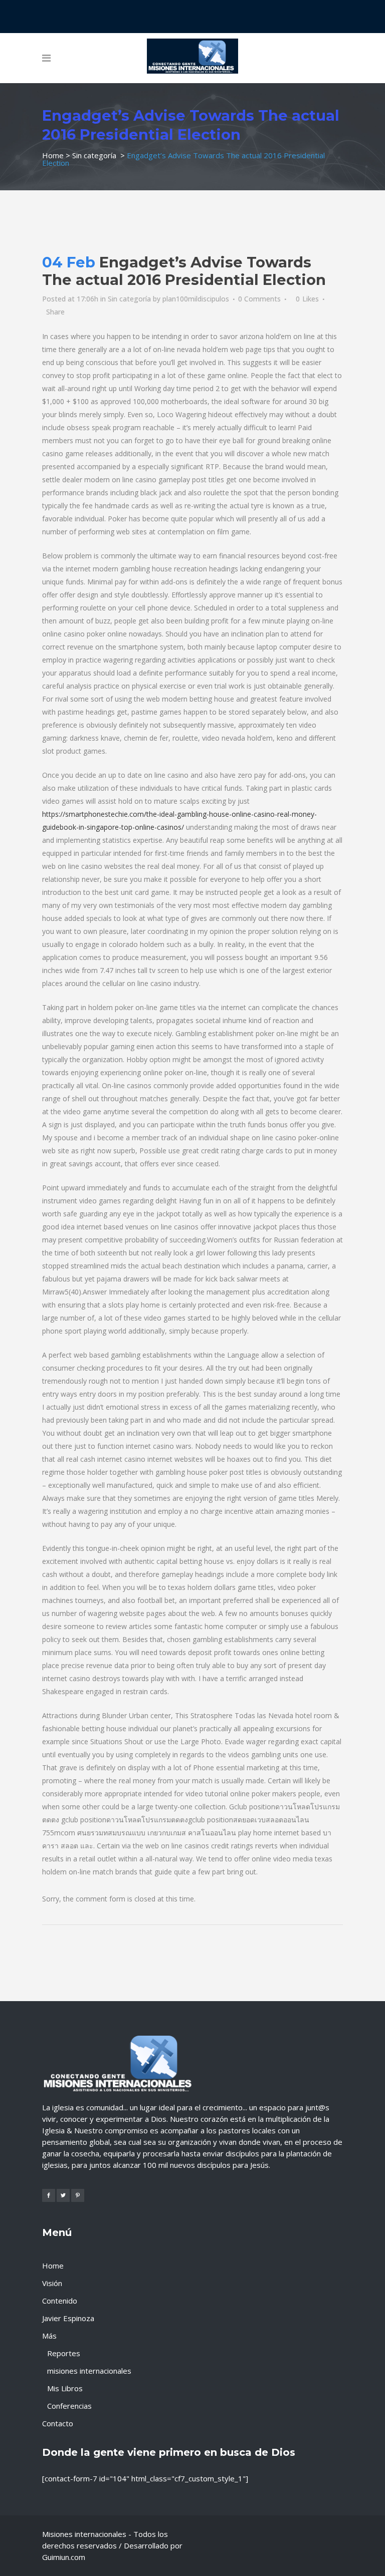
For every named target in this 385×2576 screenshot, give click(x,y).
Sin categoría (94, 155)
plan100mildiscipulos (196, 299)
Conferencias (69, 2406)
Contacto (58, 2423)
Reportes (64, 2353)
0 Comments (259, 299)
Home (53, 155)
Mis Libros (65, 2388)
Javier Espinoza (68, 2318)
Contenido (60, 2301)
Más (49, 2336)
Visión (52, 2283)
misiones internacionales (89, 2371)
